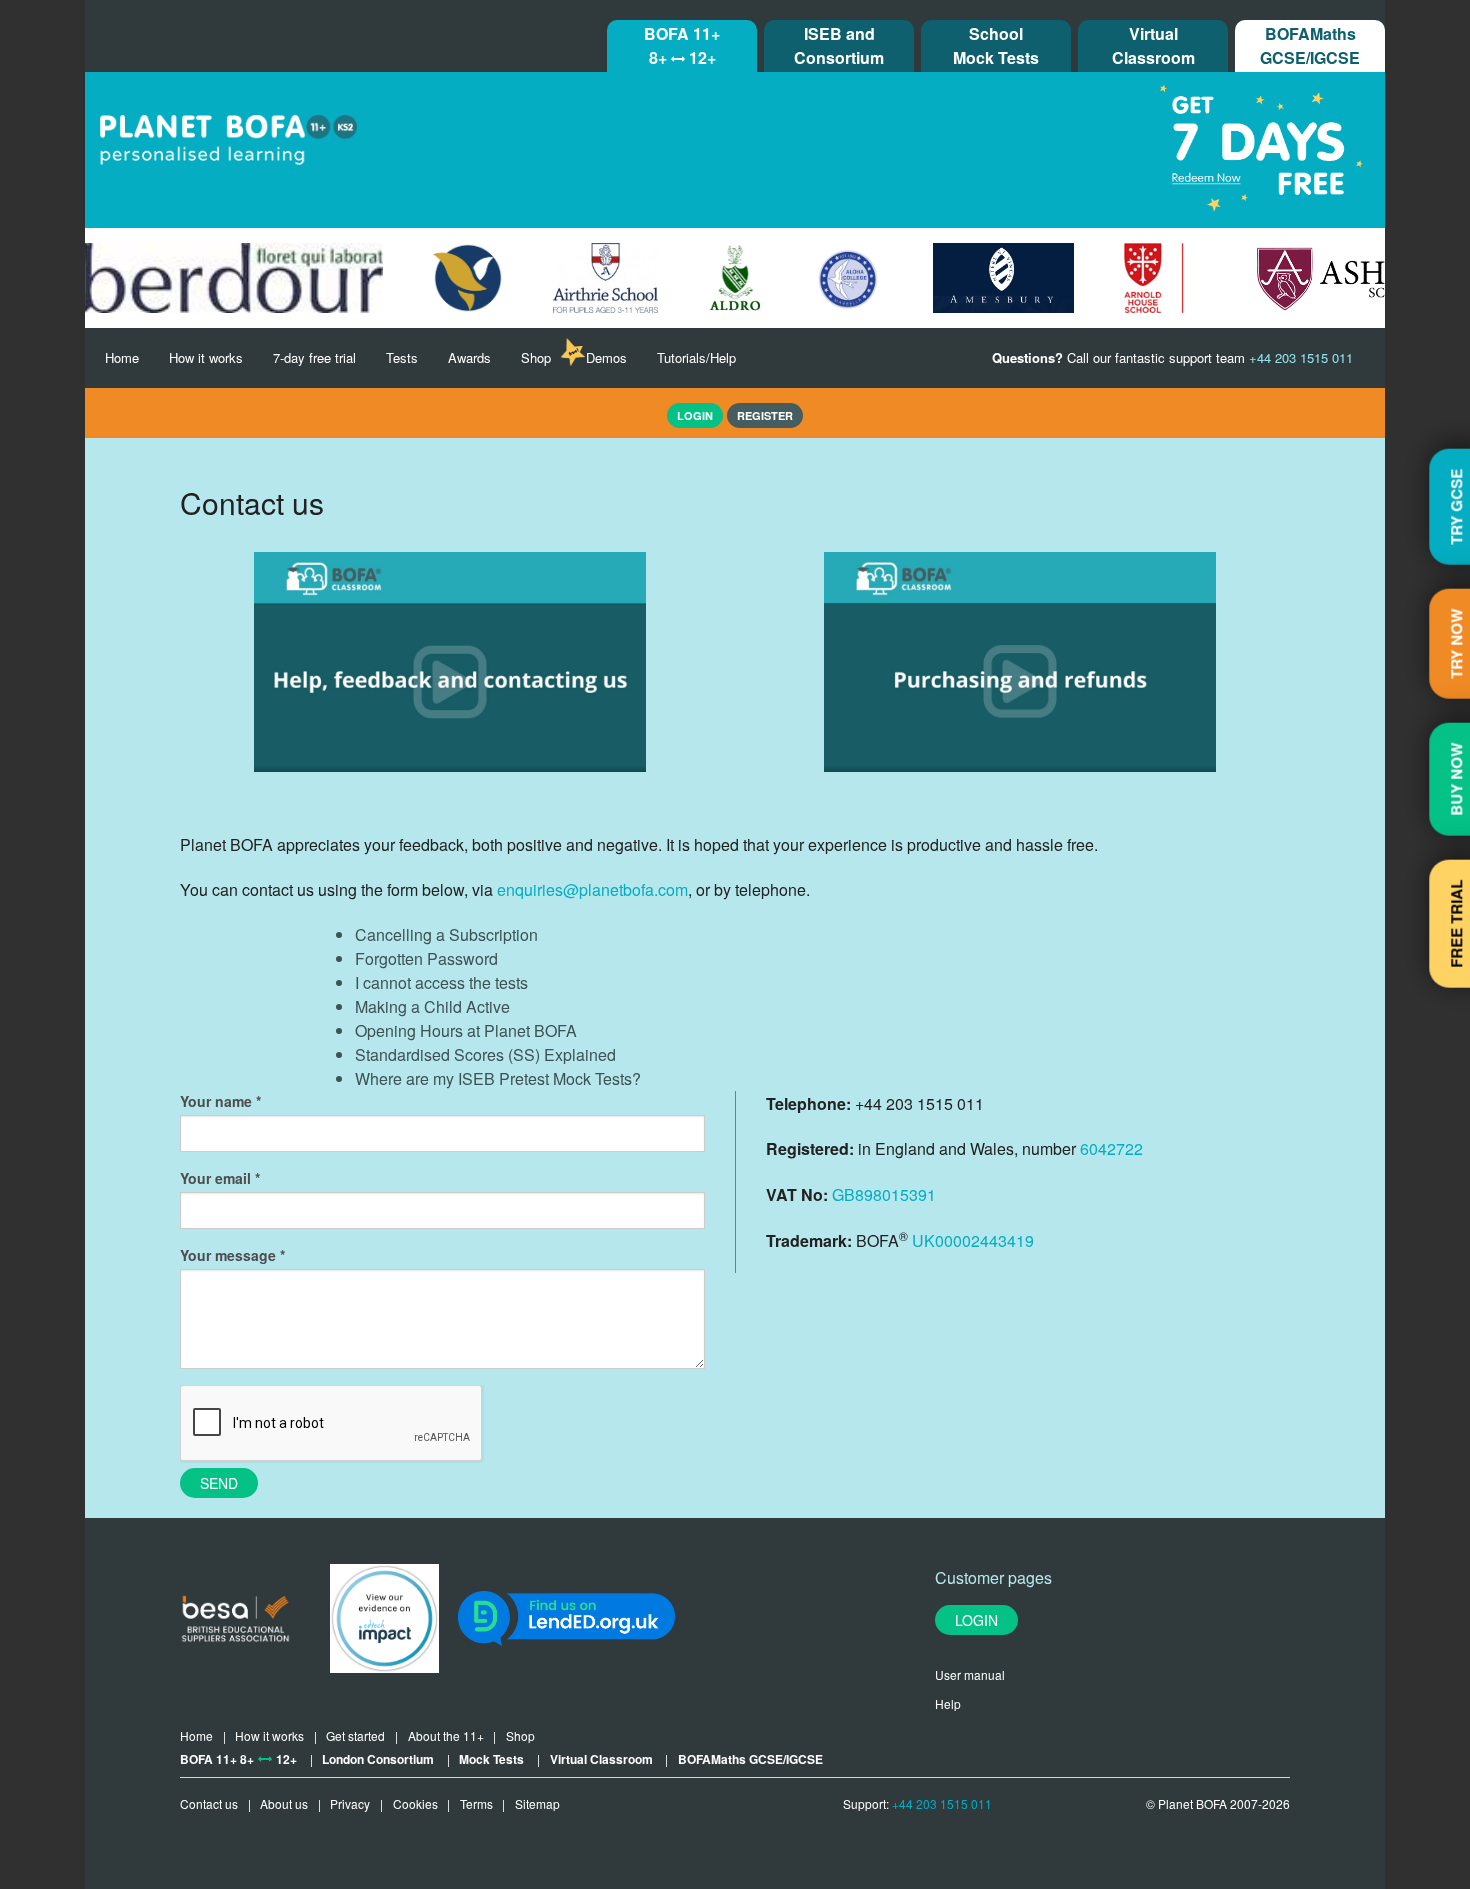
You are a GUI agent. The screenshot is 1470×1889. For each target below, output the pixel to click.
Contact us (209, 1803)
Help (948, 1703)
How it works (206, 357)
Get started (355, 1735)
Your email (215, 1178)
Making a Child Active (432, 1006)
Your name (216, 1101)
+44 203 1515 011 (942, 1803)
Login (976, 1620)
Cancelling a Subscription (446, 934)
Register (765, 415)
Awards (469, 357)
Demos (606, 357)
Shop (536, 357)
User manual (970, 1674)
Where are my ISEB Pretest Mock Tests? (498, 1078)
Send (219, 1483)
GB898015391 (884, 1194)
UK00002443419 (973, 1240)
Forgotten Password (426, 958)
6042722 (1111, 1148)
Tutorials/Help (696, 357)
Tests (402, 357)
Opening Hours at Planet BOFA (466, 1030)
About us (284, 1803)
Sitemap (537, 1803)
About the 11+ (446, 1735)
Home (122, 357)
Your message (228, 1255)
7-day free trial (314, 357)
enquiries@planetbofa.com (592, 889)
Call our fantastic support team (1172, 357)
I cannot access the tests (441, 982)
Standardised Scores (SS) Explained (485, 1054)
